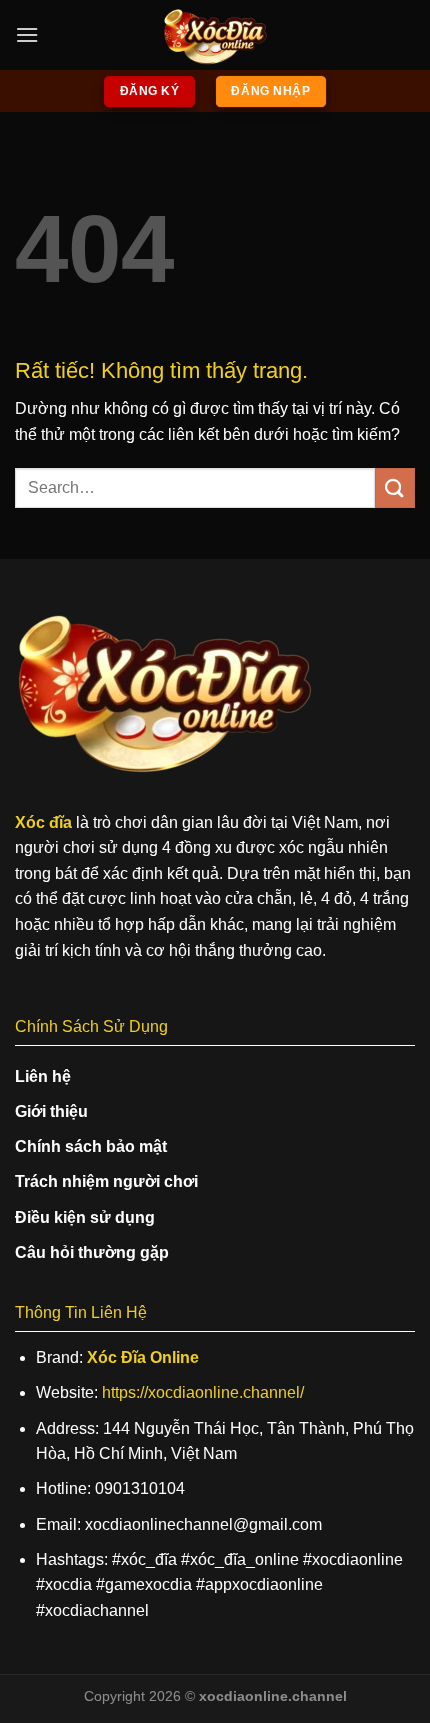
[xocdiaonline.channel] (215, 35)
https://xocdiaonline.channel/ (203, 1392)
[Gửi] (395, 487)
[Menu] (27, 34)
